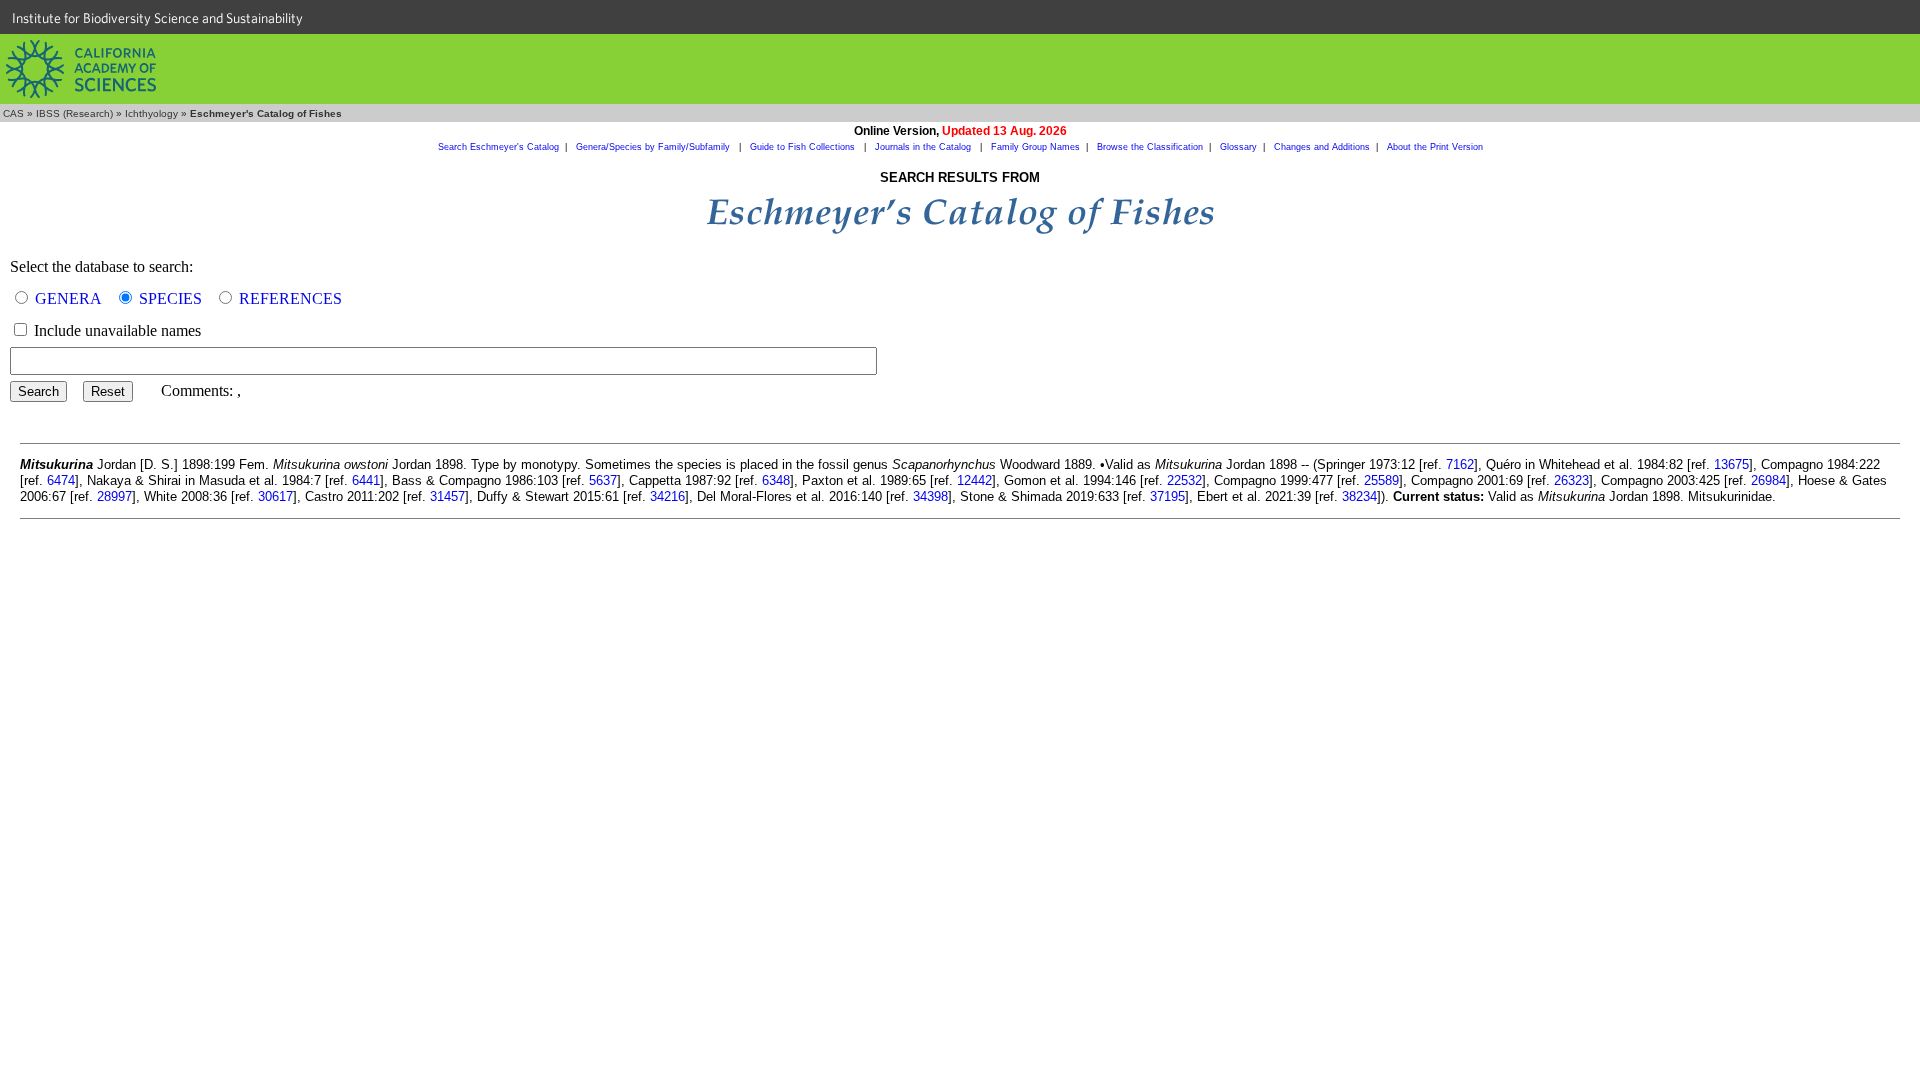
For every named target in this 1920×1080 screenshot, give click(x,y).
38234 (1359, 496)
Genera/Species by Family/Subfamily (654, 147)
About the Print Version (1435, 147)
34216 (667, 496)
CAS (13, 113)
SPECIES (170, 298)
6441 (366, 480)
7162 (1460, 464)
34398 (930, 496)
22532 (1184, 480)
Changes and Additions (1322, 147)
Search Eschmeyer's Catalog (498, 147)
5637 (603, 480)
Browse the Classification (1150, 147)
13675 (1731, 464)
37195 (1167, 496)
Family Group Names (1035, 147)
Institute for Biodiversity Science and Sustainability (157, 18)
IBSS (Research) (74, 113)
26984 (1768, 480)
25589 (1381, 480)
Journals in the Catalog (924, 147)
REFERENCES (290, 298)
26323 (1571, 480)
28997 (114, 496)
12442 (974, 480)
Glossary (1238, 147)
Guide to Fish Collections (804, 147)
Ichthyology (151, 113)
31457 (447, 496)
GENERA (68, 298)
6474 (61, 480)
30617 (275, 496)
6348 (776, 480)
